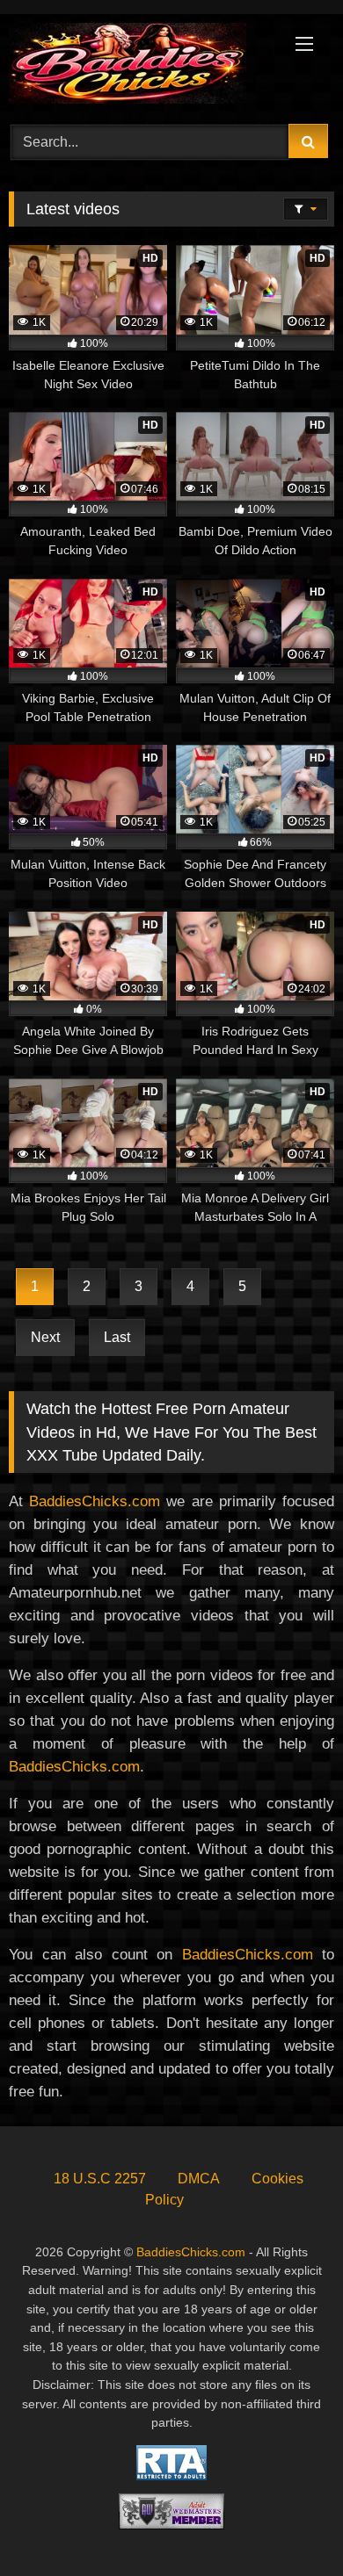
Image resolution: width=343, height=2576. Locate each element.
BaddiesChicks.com (95, 1501)
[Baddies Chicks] (141, 66)
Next (45, 1337)
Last (117, 1337)
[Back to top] (288, 2524)
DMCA (199, 2179)
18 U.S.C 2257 (100, 2179)
